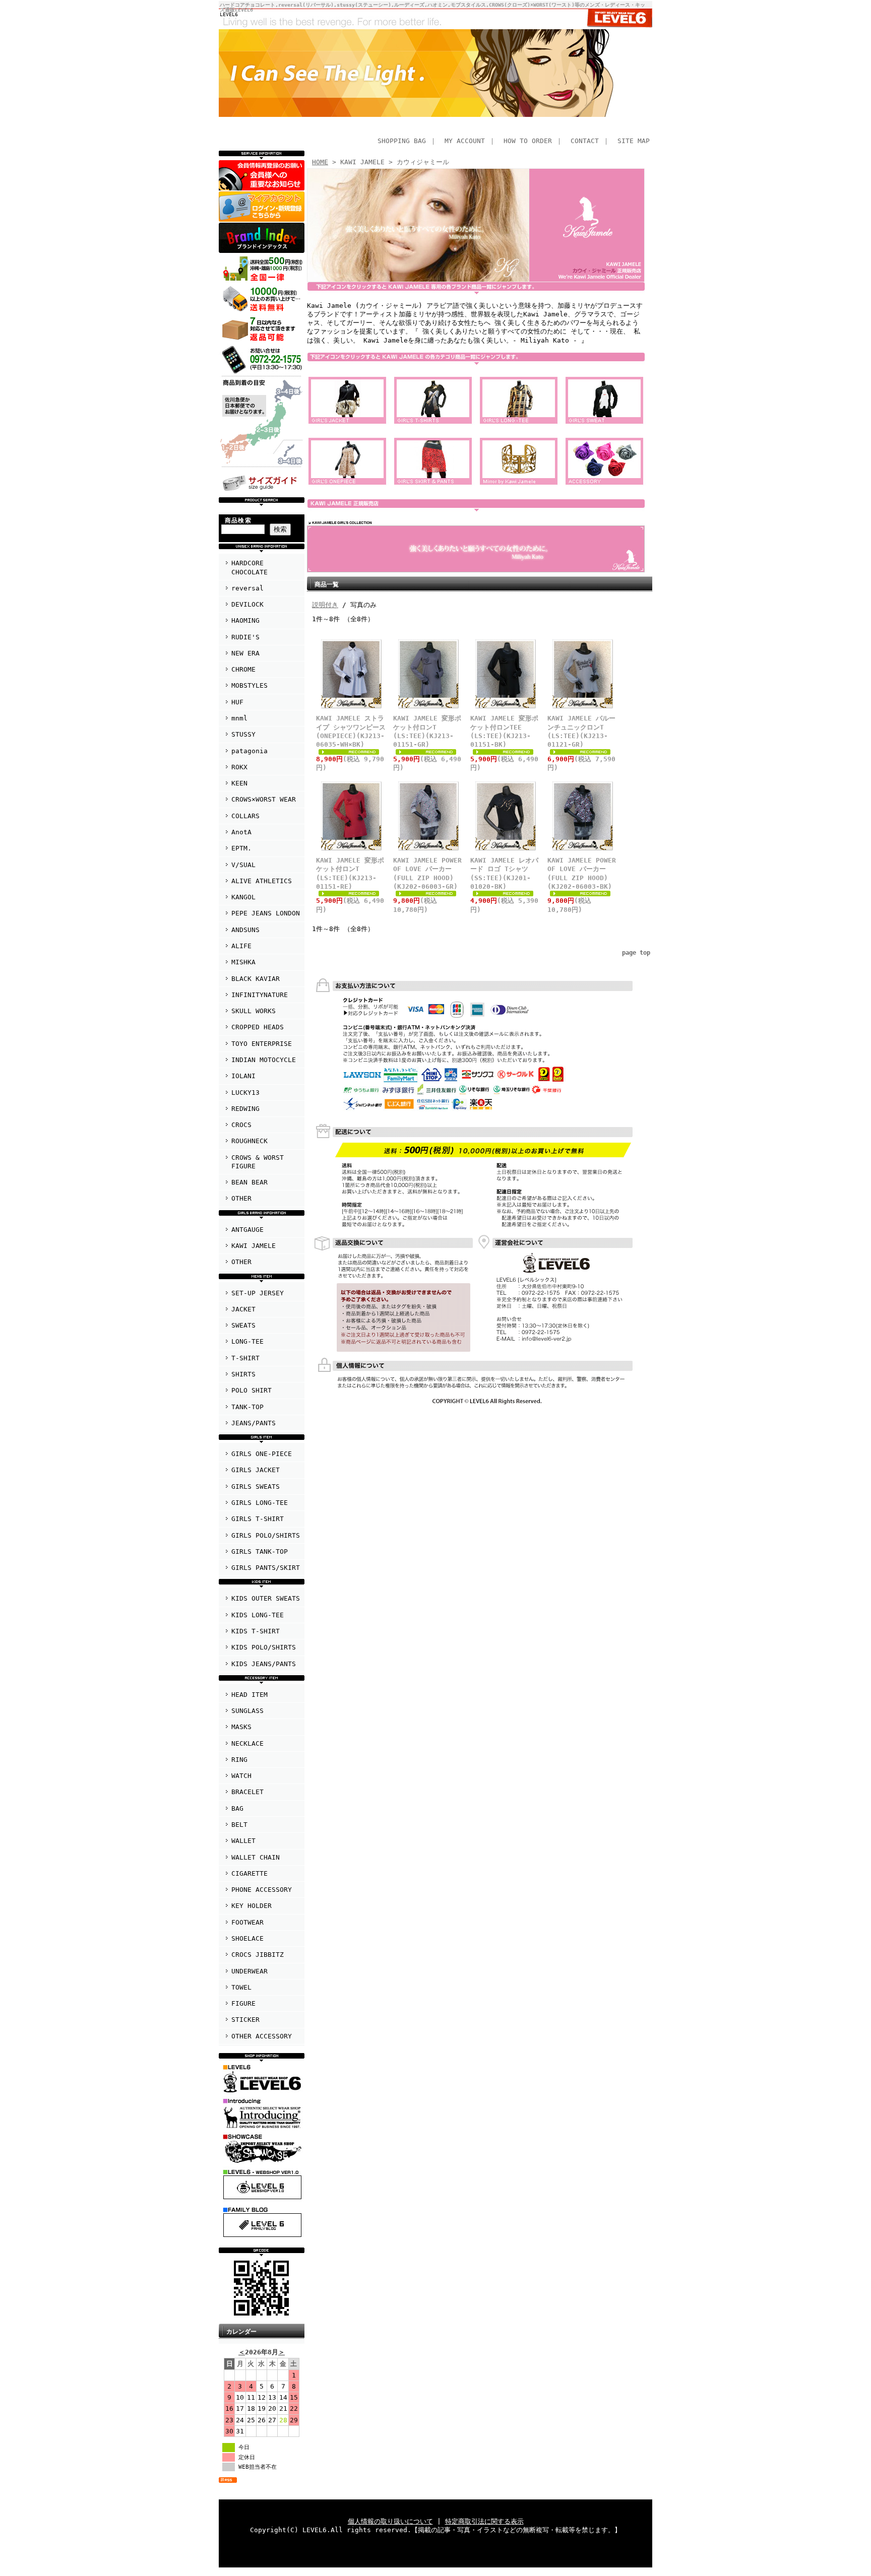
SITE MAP (634, 141)
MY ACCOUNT (465, 141)
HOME (320, 162)
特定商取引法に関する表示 (484, 2521)
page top (636, 953)
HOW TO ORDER (528, 141)
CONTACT (585, 141)
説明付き (325, 605)
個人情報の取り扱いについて (390, 2521)
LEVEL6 (229, 14)
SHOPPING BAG (402, 141)
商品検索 (238, 520)
